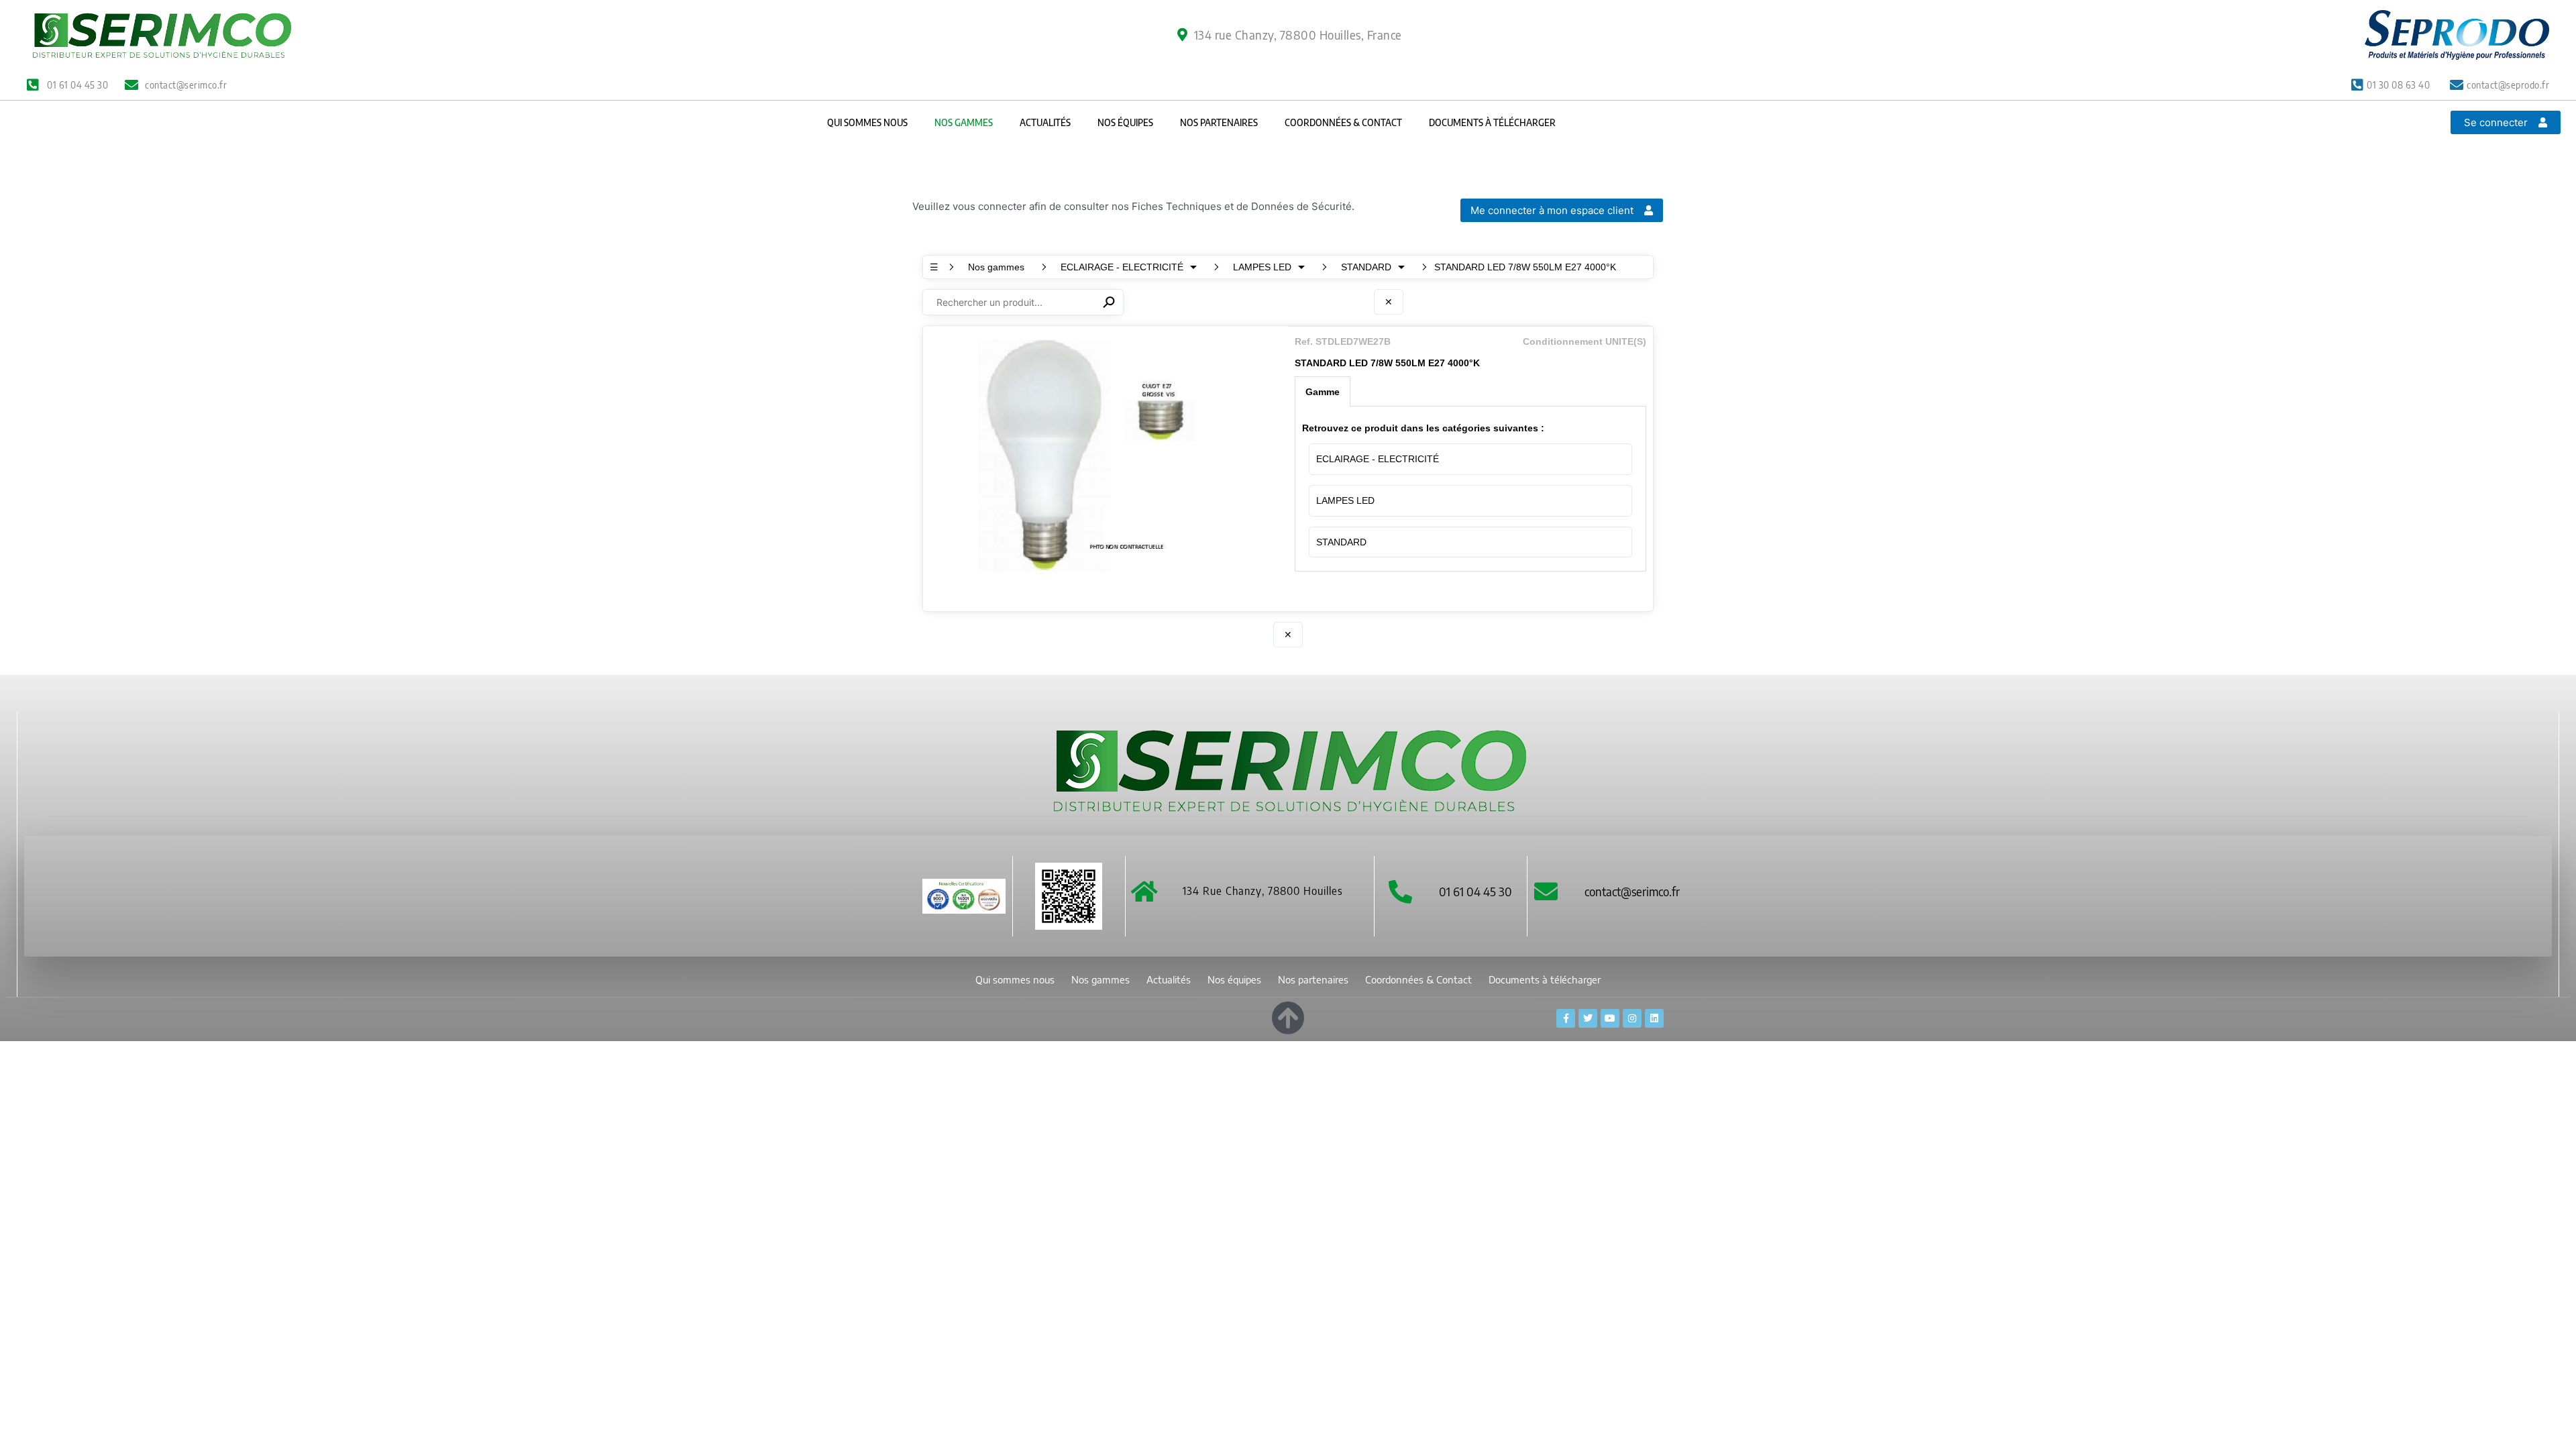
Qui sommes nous (867, 122)
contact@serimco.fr (1632, 891)
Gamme (1323, 392)
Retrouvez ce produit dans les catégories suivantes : (1423, 428)
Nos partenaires (1219, 122)
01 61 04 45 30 (1475, 891)
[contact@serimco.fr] (1546, 891)
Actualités (1045, 122)
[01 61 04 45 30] (1400, 891)
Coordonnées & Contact (1343, 122)
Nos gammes (964, 122)
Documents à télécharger (1492, 122)
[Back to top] (1288, 1015)
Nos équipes (1125, 122)
